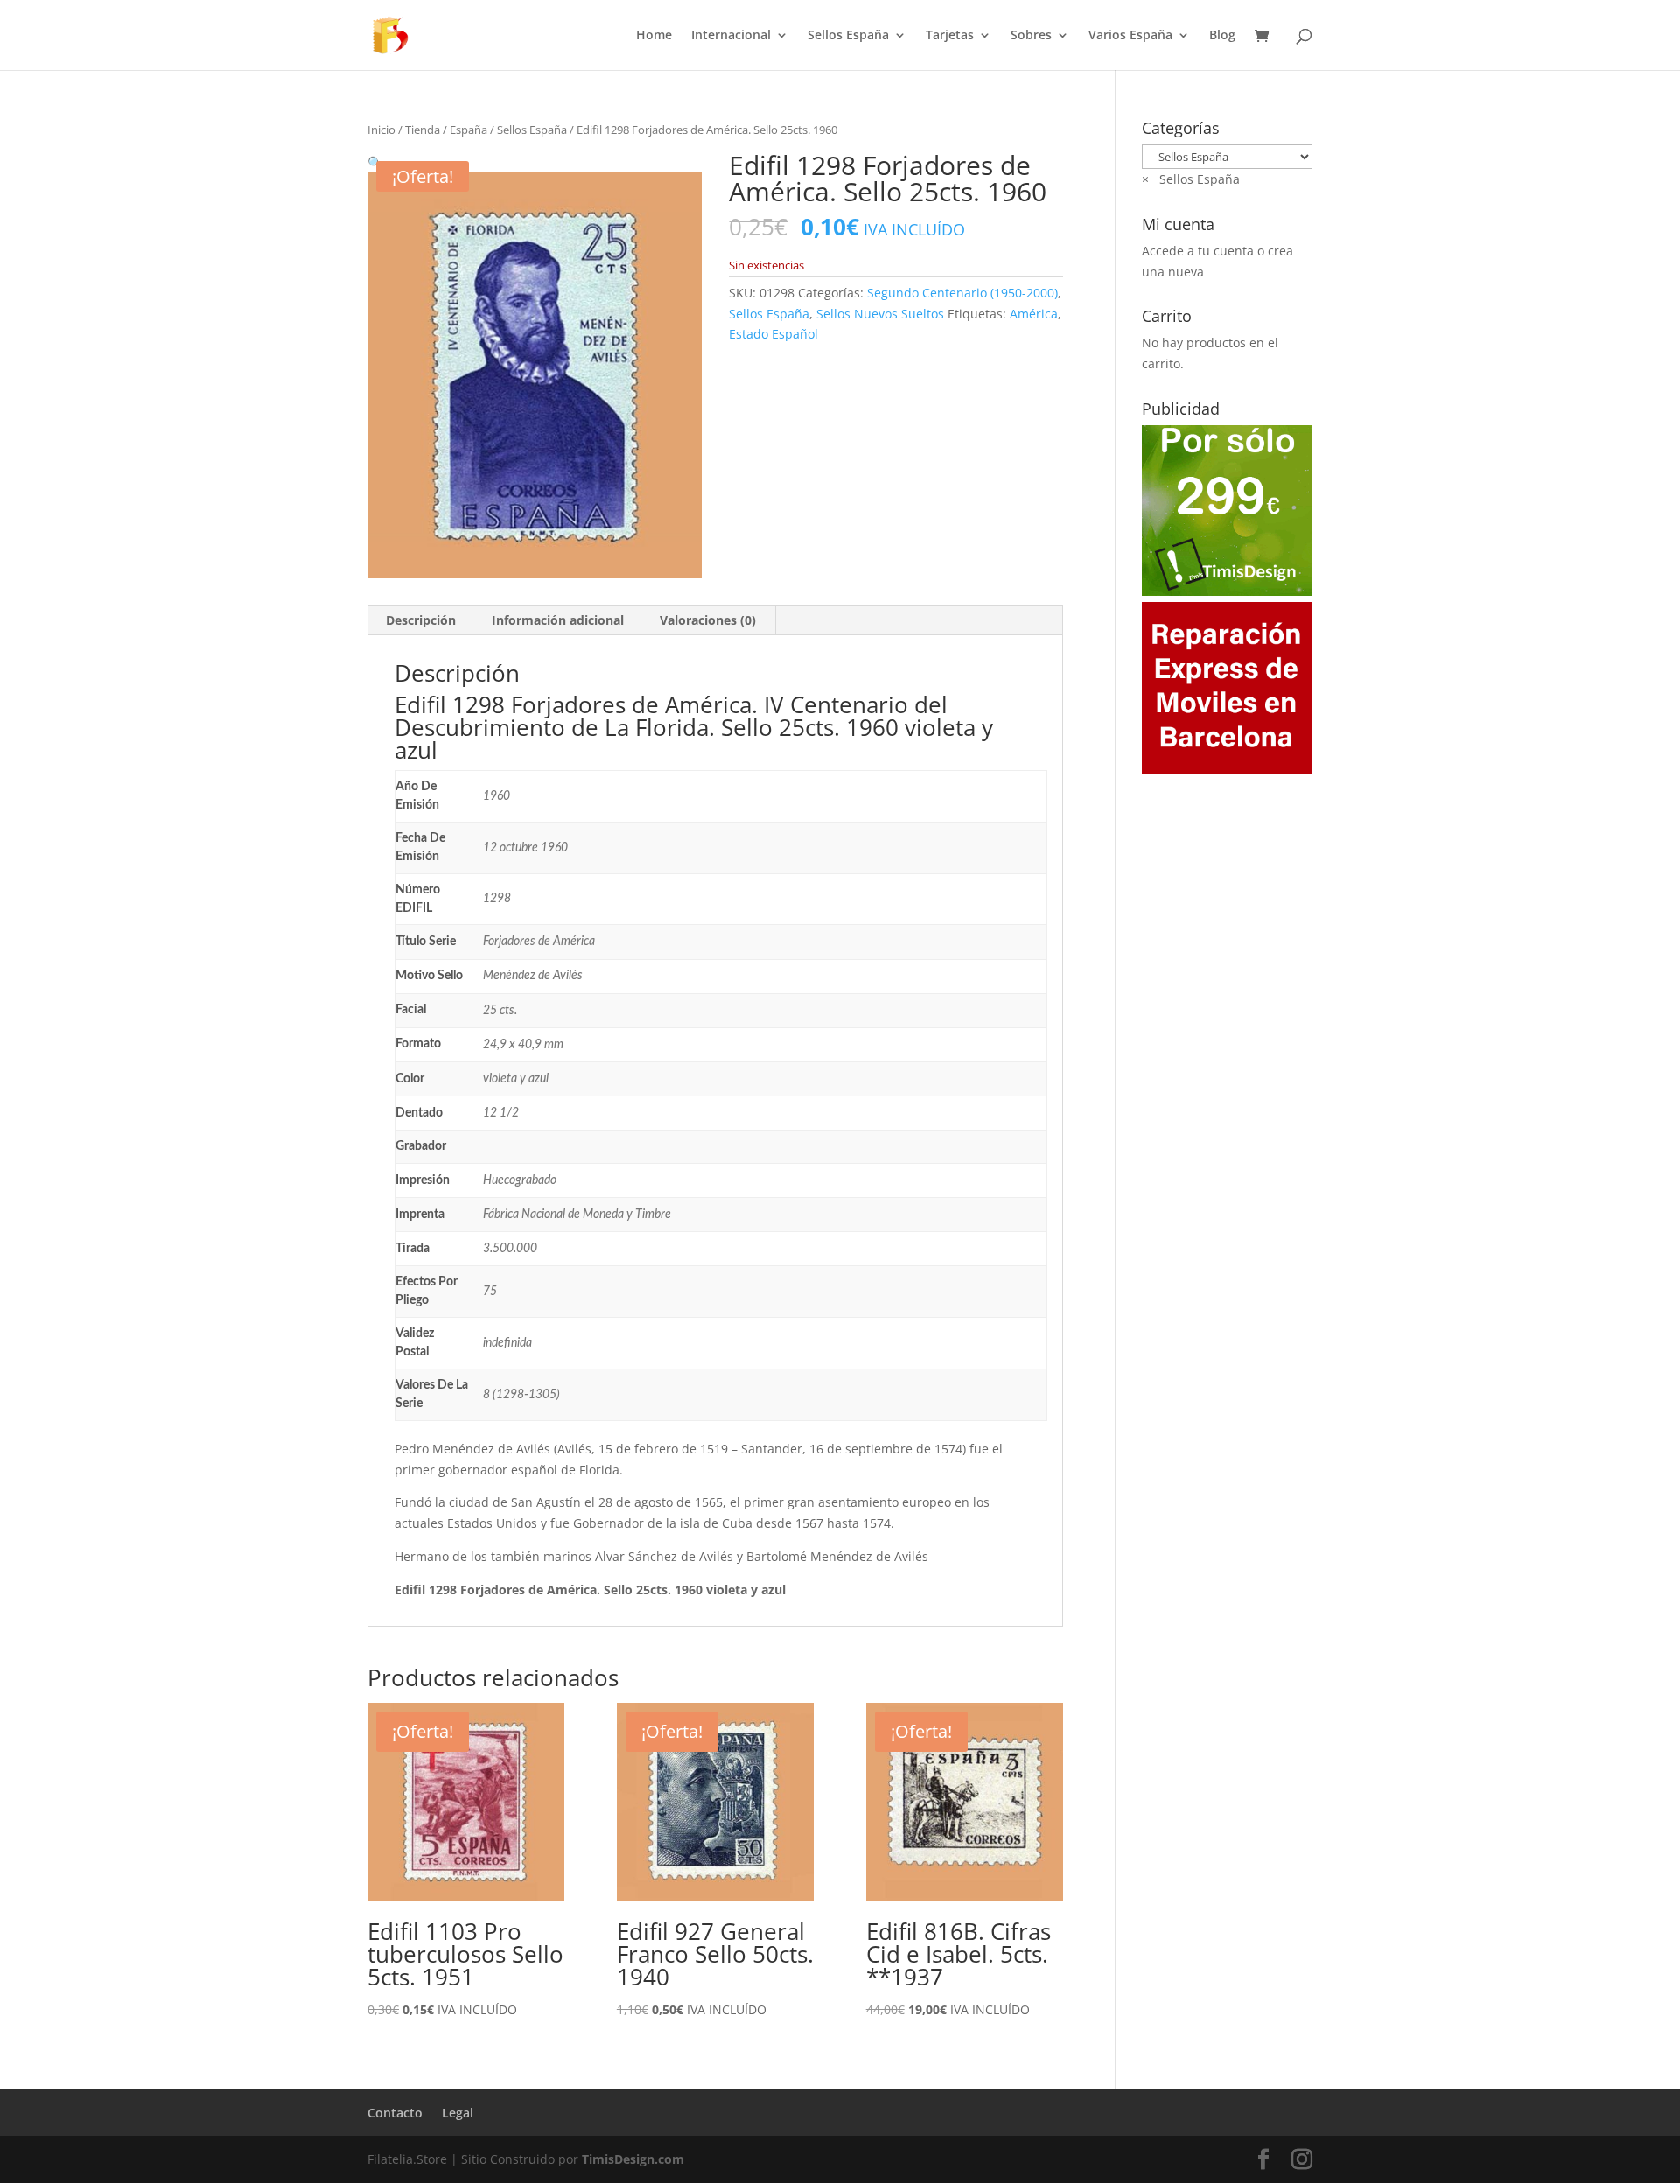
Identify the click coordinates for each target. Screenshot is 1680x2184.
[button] (375, 162)
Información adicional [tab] (558, 620)
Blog (1222, 36)
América (1034, 314)
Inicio (381, 129)
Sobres (1031, 36)
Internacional (731, 36)
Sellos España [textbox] (1191, 179)
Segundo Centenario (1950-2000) (962, 293)
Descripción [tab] (421, 620)
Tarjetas (950, 36)
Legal (458, 2113)
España (469, 129)
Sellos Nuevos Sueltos (880, 314)
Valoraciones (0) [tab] (708, 620)
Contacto (395, 2113)
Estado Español (773, 334)
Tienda (423, 129)
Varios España (1130, 36)
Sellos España (848, 36)
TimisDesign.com (633, 2159)
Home (654, 36)
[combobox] (1191, 179)
